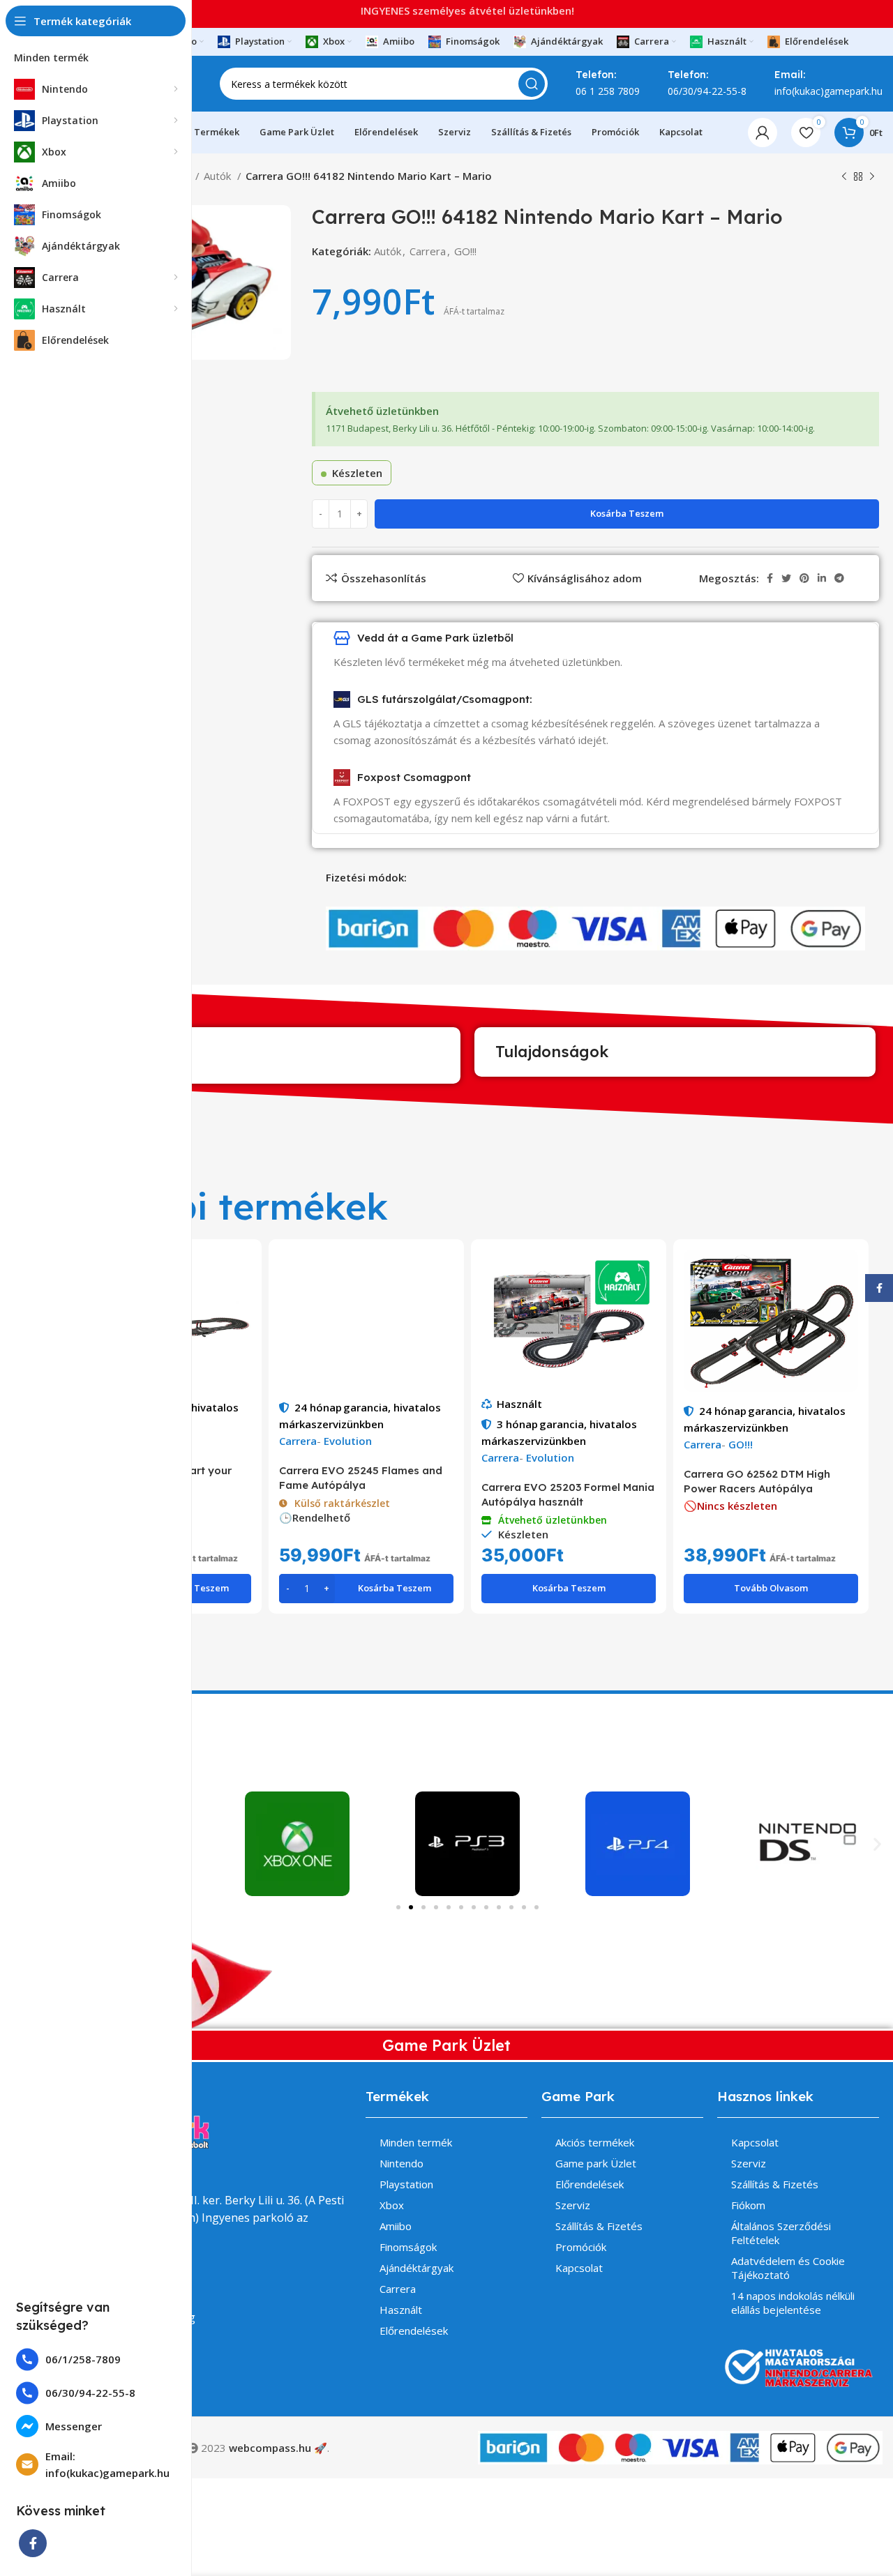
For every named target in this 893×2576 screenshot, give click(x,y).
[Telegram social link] (839, 578)
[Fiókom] (763, 132)
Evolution (348, 1441)
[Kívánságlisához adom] (241, 1304)
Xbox (392, 2205)
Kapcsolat (579, 2268)
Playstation (406, 2184)
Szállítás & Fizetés (599, 2226)
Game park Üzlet (596, 2163)
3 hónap (517, 1424)
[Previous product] (844, 177)
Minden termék (416, 2142)
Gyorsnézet (241, 1272)
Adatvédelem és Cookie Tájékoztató (788, 2268)
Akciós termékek (595, 2142)
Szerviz (573, 2205)
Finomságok (408, 2247)
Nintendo (402, 2163)
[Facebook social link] (33, 2543)
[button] (877, 1843)
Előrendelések (414, 2331)
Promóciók (581, 2247)
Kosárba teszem (627, 513)
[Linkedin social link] (822, 578)
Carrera (428, 251)
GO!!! (465, 251)
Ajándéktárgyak (417, 2268)
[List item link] (96, 2359)
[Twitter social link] (786, 578)
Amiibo (396, 2226)
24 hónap (318, 1407)
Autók (219, 176)
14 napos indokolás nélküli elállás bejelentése (793, 2303)
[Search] (532, 84)
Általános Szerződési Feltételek (781, 2233)
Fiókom (748, 2205)
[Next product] (872, 177)
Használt (519, 1404)
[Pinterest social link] (804, 578)
